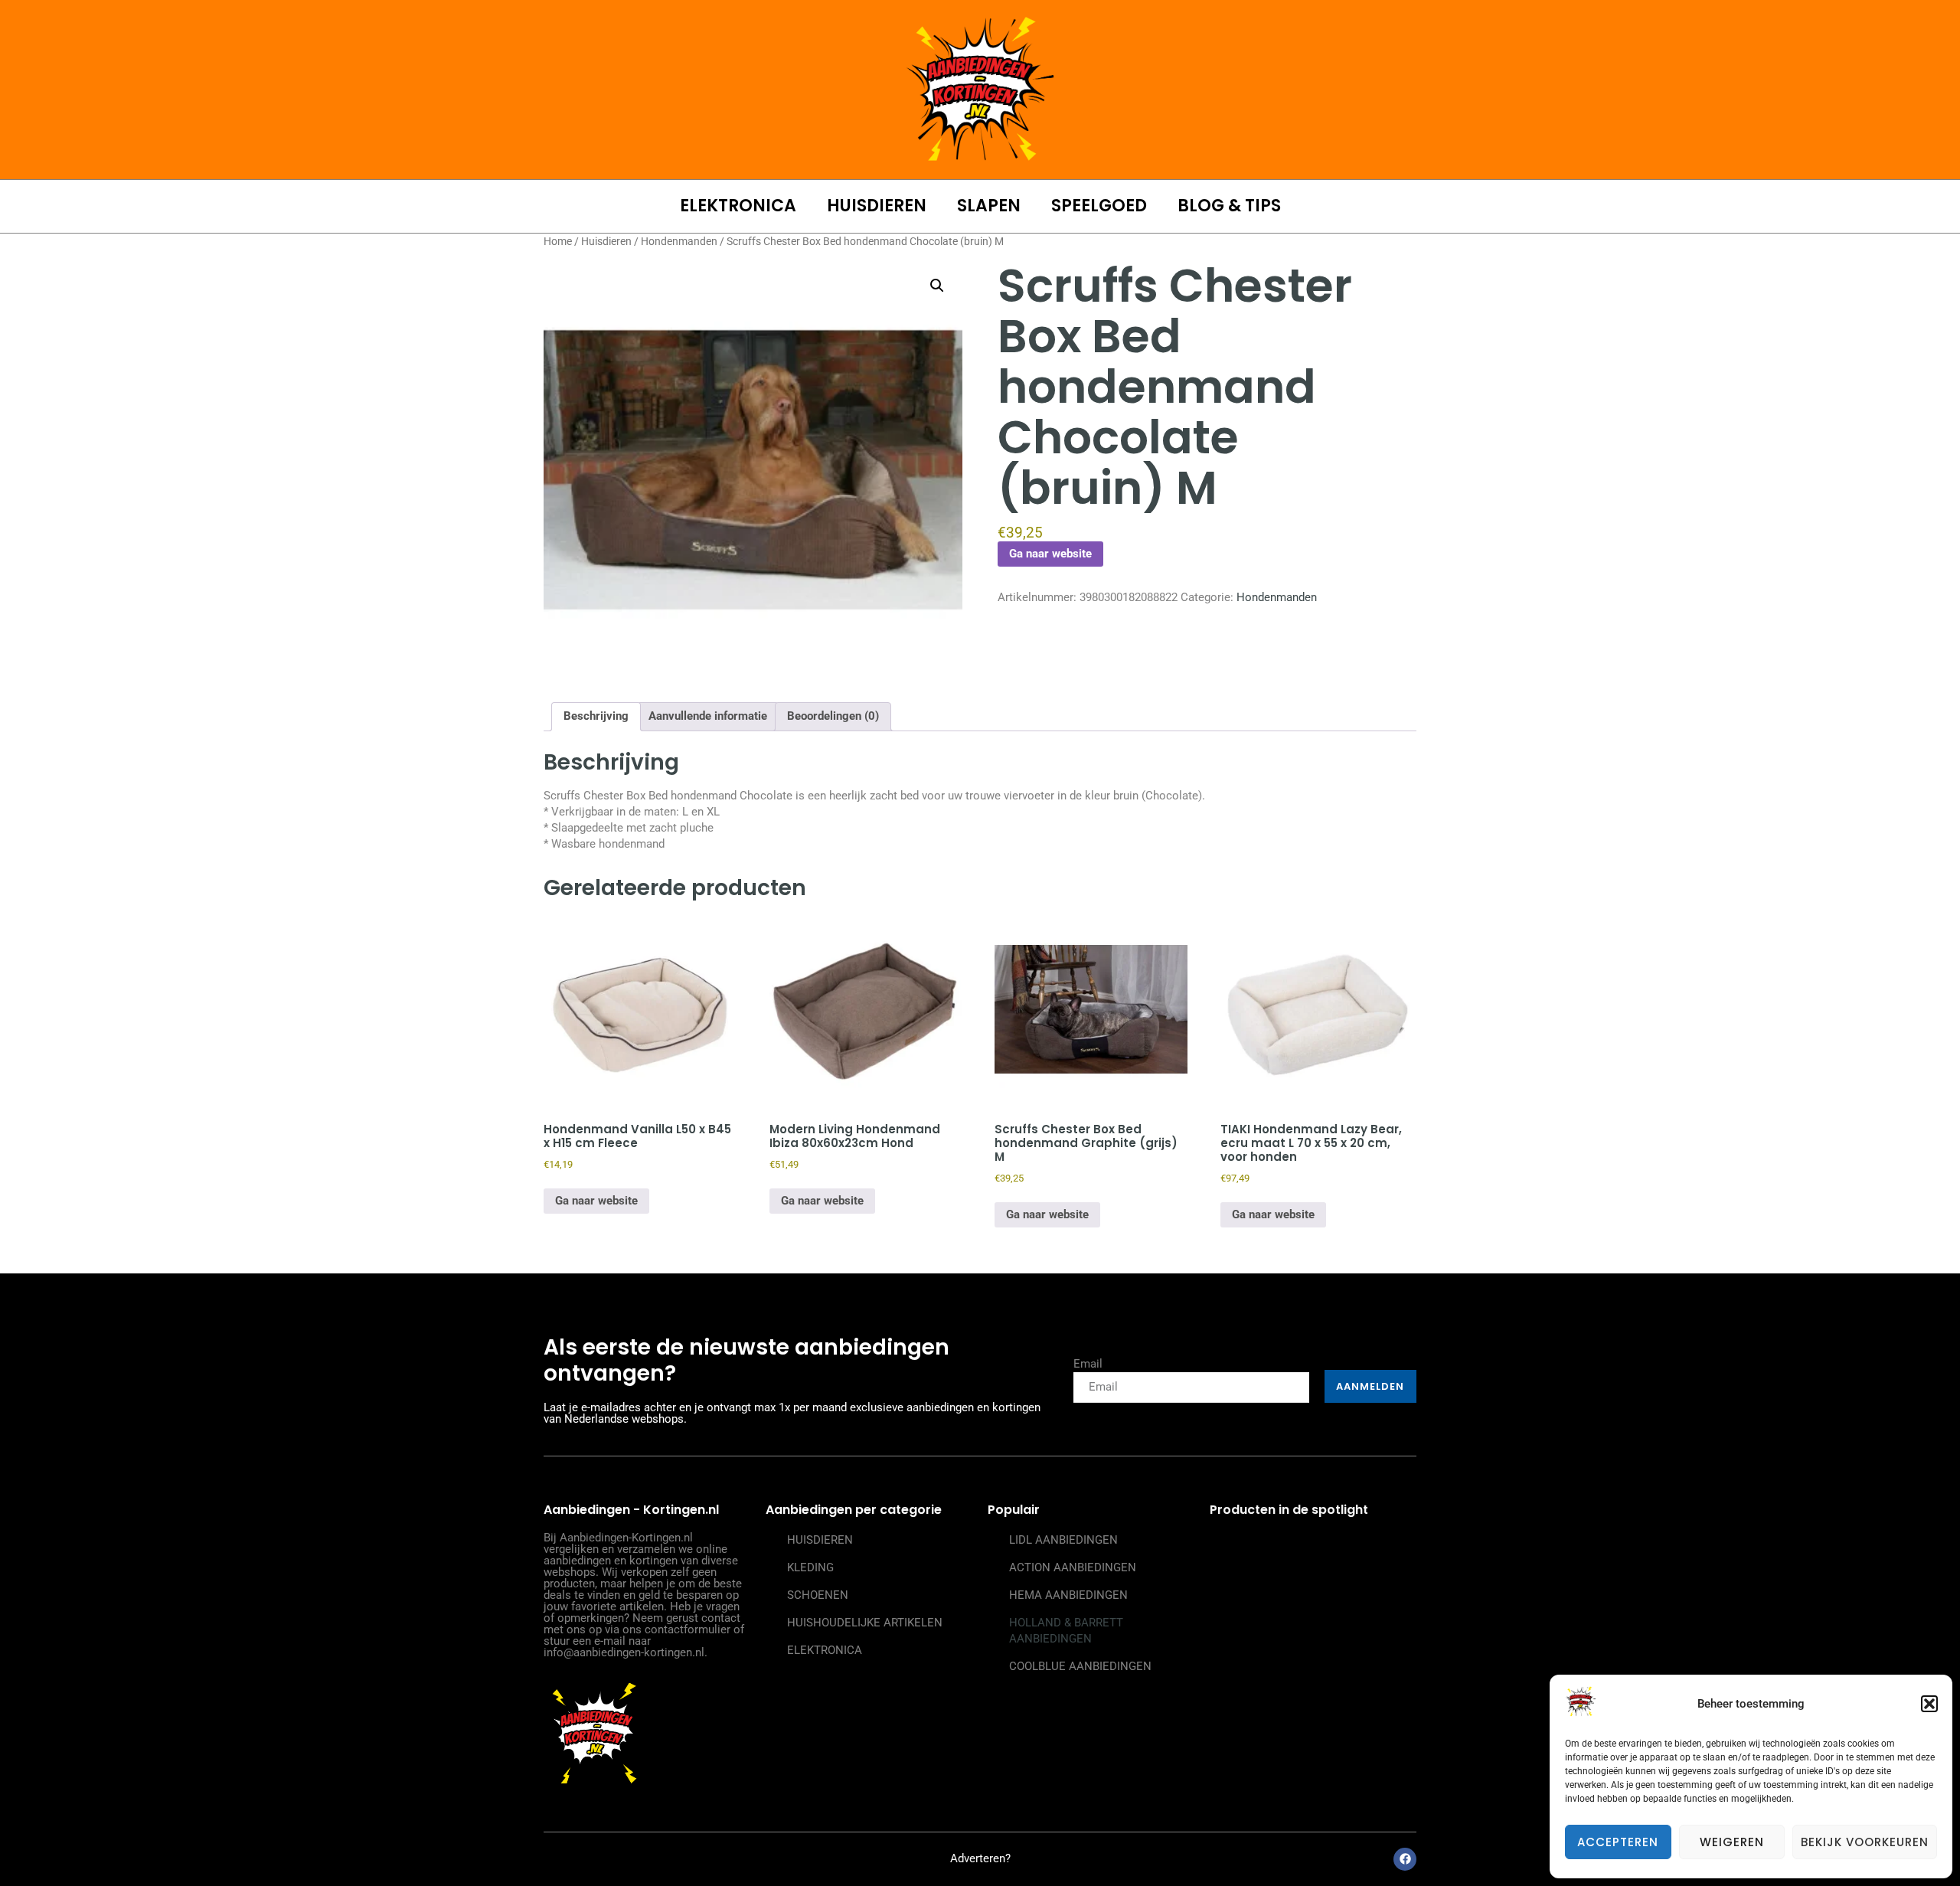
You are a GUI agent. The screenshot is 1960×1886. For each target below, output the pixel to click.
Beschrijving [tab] (596, 716)
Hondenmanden (679, 241)
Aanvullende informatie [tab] (708, 716)
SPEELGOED (1099, 206)
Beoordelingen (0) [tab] (833, 716)
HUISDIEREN (877, 206)
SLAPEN (989, 206)
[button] (1929, 1704)
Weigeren (1732, 1842)
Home (558, 241)
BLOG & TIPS (1229, 206)
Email (1088, 1364)
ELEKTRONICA (738, 206)
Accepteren (1618, 1842)
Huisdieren (606, 241)
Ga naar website (1050, 554)
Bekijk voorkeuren (1865, 1842)
